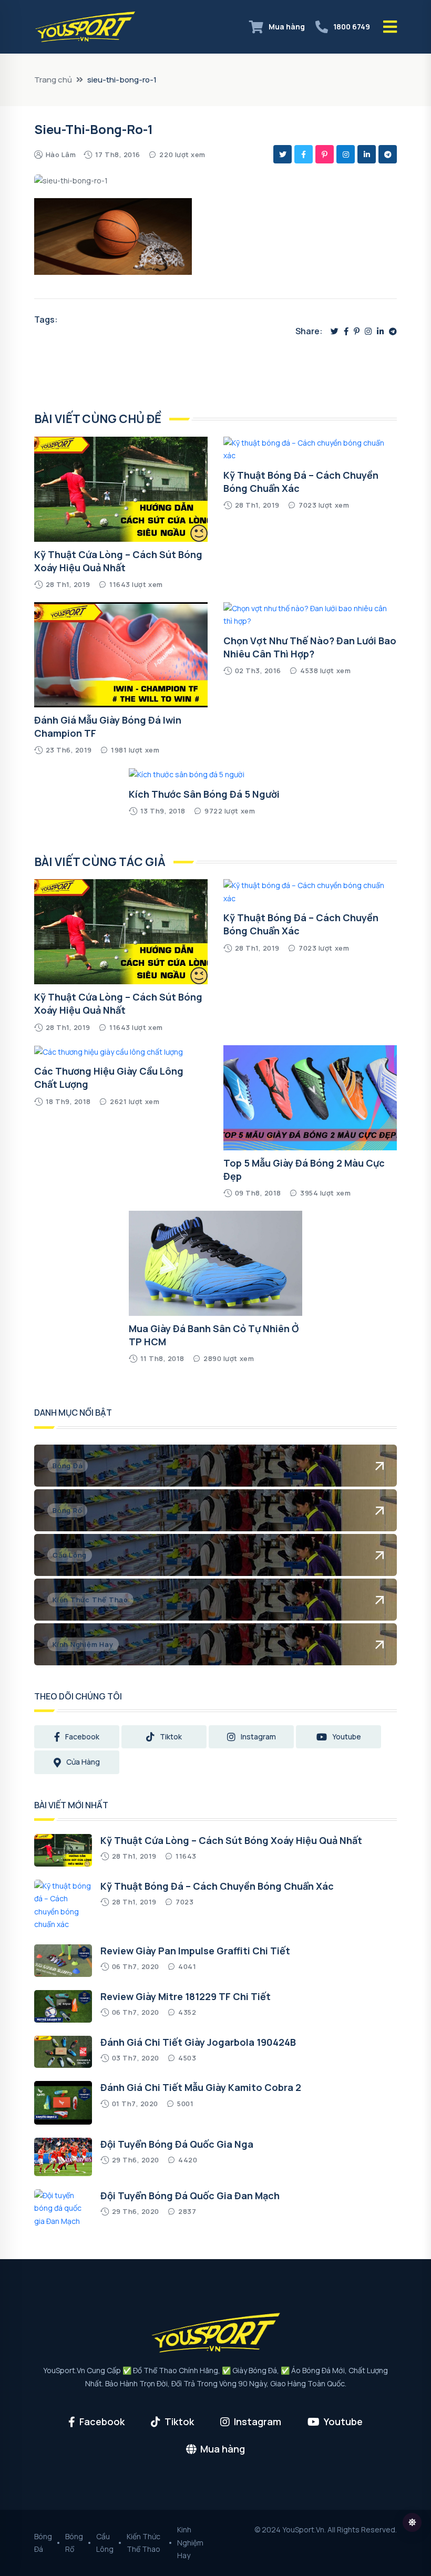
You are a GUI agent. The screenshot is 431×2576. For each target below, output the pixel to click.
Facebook (82, 1737)
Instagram (258, 1737)
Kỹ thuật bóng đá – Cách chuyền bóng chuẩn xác (217, 1886)
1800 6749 (352, 27)
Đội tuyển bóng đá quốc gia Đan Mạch (190, 2196)
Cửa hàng (83, 1762)
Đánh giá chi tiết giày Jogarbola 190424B (198, 2042)
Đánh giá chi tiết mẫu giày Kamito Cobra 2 (201, 2087)
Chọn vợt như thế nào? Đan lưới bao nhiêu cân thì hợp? (310, 647)
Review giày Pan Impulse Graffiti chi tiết (195, 1951)
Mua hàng (287, 27)
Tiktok (171, 1737)
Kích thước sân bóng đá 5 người (204, 794)
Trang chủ (53, 80)
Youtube (347, 1737)
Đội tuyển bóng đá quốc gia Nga (177, 2144)
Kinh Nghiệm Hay (190, 2542)
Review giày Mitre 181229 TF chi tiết (186, 1996)
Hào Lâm (61, 154)
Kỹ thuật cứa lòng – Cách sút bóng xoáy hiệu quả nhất (118, 561)
